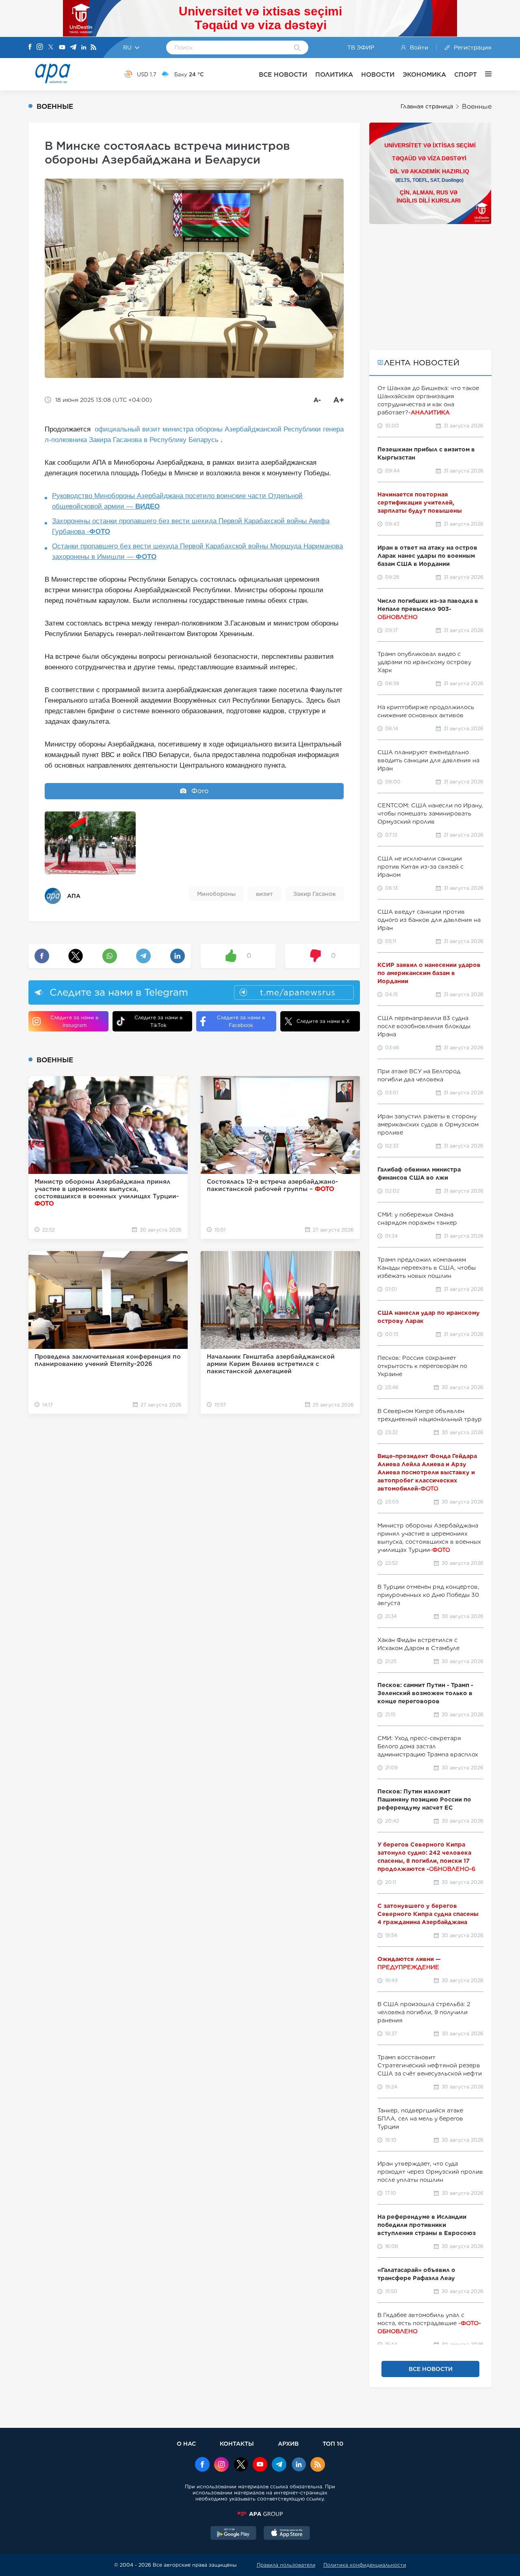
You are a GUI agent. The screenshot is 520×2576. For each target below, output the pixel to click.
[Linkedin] (84, 48)
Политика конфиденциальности (365, 2565)
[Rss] (93, 48)
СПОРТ (466, 74)
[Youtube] (62, 48)
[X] (51, 48)
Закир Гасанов (314, 894)
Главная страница (427, 106)
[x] (241, 2465)
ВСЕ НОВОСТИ (283, 74)
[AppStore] (287, 2534)
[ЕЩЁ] (484, 74)
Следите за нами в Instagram (74, 1021)
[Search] (297, 48)
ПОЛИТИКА (334, 74)
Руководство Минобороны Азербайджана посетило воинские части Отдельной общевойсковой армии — (177, 501)
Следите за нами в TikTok (158, 1021)
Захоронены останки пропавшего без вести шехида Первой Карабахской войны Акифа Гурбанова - (191, 526)
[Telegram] (73, 48)
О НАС (186, 2443)
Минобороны (216, 894)
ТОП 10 (333, 2443)
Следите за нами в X (323, 1021)
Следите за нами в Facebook (241, 1021)
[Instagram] (40, 47)
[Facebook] (30, 47)
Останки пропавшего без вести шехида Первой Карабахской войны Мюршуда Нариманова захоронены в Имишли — (197, 551)
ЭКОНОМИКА (424, 74)
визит (264, 894)
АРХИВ (288, 2443)
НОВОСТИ (378, 74)
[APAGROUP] (260, 2514)
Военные (477, 107)
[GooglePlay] (234, 2534)
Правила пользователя (286, 2565)
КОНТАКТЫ (237, 2443)
